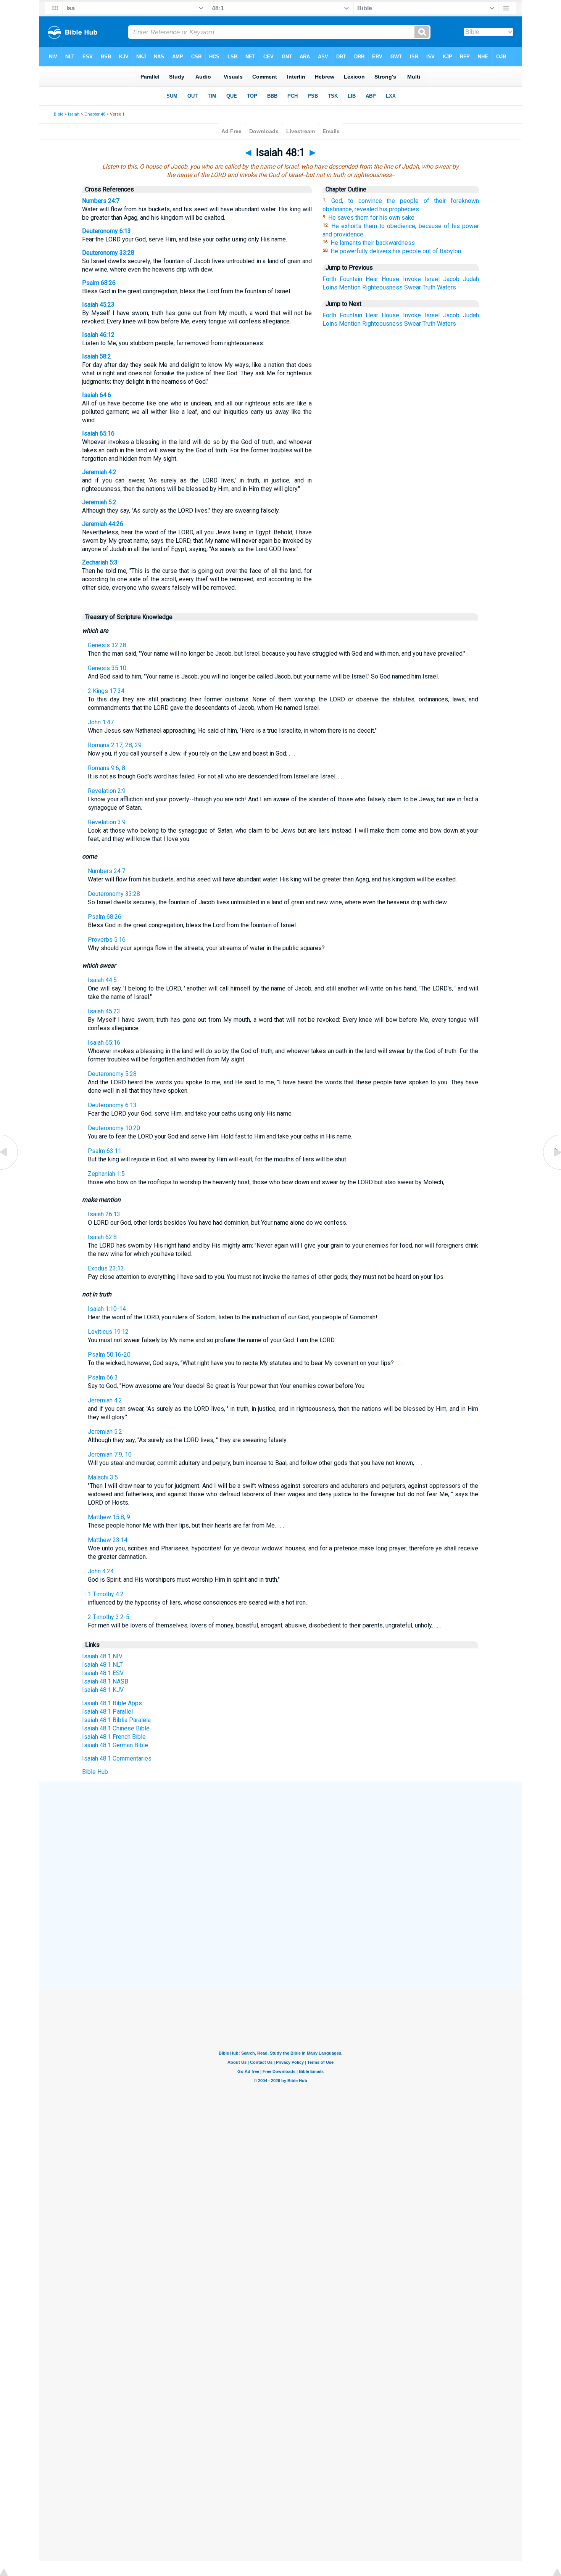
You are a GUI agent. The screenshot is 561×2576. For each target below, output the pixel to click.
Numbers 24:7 (101, 201)
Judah (471, 279)
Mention (350, 287)
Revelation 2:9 (107, 791)
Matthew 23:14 (108, 1540)
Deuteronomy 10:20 (114, 1128)
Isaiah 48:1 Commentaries (117, 1758)
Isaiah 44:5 (102, 980)
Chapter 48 (95, 114)
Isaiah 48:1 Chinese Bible (116, 1728)
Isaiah (74, 114)
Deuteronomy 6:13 (106, 231)
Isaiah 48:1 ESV (103, 1673)
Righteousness (382, 287)
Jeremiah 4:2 (99, 472)
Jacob (451, 279)
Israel (432, 279)
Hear (372, 279)
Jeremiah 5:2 (99, 502)
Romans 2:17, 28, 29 (115, 745)
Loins (330, 287)
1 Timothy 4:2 (106, 1594)
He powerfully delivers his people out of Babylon (396, 251)
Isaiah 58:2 (97, 356)
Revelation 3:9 (107, 822)
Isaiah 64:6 (97, 395)
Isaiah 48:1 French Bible (114, 1737)
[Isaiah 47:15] (10, 1170)
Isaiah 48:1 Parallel (107, 1712)
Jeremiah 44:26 (103, 524)
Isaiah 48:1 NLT (102, 1665)
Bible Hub (95, 1772)
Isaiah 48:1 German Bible (115, 1745)
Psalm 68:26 (99, 283)
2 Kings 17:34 (106, 691)
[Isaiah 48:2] (551, 1170)
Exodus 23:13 (106, 1268)
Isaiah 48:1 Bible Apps (112, 1703)
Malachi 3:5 (103, 1477)
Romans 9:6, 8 (106, 768)
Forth (329, 279)
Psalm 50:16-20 (109, 1355)
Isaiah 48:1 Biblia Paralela (116, 1720)
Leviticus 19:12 (108, 1332)
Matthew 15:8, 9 (109, 1517)
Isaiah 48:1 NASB (105, 1681)
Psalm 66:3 (103, 1377)
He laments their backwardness (373, 243)
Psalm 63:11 (105, 1151)
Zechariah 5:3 (100, 562)
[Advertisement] (280, 1838)
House (390, 279)
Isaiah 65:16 (98, 433)
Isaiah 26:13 (104, 1214)
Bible (59, 114)
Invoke (412, 279)
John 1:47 (101, 722)
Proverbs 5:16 (107, 940)
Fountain (351, 279)
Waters (447, 287)
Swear (413, 287)
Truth (429, 287)
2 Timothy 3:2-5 (109, 1617)
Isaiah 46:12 (98, 335)
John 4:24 (101, 1571)
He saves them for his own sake (371, 218)
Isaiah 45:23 (98, 305)
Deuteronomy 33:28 (108, 253)
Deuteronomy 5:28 (112, 1074)
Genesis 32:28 (107, 645)
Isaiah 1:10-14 (107, 1309)
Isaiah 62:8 (102, 1237)
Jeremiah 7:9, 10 (110, 1454)
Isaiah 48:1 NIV (102, 1656)
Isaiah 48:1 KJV (103, 1690)
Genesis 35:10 (107, 668)
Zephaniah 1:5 (106, 1174)
